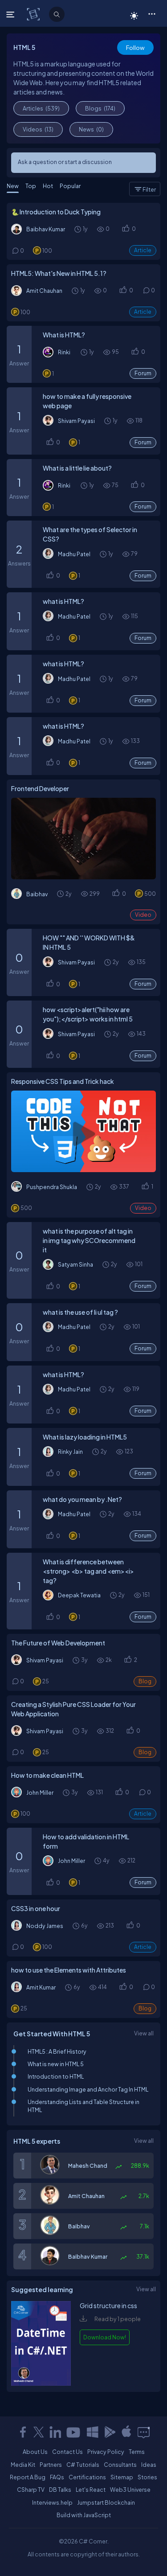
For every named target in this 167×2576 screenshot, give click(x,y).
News (91, 129)
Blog (145, 1681)
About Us (35, 2452)
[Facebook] (23, 2432)
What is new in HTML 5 (56, 2064)
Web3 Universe (130, 2490)
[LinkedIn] (55, 2432)
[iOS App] (126, 2432)
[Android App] (110, 2432)
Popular (70, 186)
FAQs (57, 2477)
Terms (137, 2452)
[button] (152, 13)
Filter (149, 189)
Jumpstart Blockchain (106, 2502)
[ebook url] (41, 2383)
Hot (48, 186)
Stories (147, 2477)
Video (143, 915)
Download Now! (105, 2337)
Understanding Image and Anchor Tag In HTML (88, 2089)
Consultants (120, 2465)
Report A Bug (28, 2477)
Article (143, 250)
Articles (41, 108)
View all (144, 2033)
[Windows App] (93, 2432)
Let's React (91, 2490)
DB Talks (60, 2490)
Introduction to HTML (56, 2076)
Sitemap (122, 2477)
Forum (143, 373)
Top (31, 186)
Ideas (149, 2465)
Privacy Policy (106, 2452)
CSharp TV (31, 2490)
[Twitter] (39, 2432)
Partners (51, 2465)
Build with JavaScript (84, 2515)
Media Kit (23, 2465)
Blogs (100, 108)
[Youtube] (74, 2432)
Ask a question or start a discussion (65, 162)
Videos (38, 129)
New (13, 186)
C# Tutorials (83, 2465)
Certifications (87, 2477)
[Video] (83, 839)
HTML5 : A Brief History (57, 2051)
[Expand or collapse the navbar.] (11, 14)
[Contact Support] (144, 2432)
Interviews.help (52, 2502)
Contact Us (67, 2452)
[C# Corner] (34, 14)
